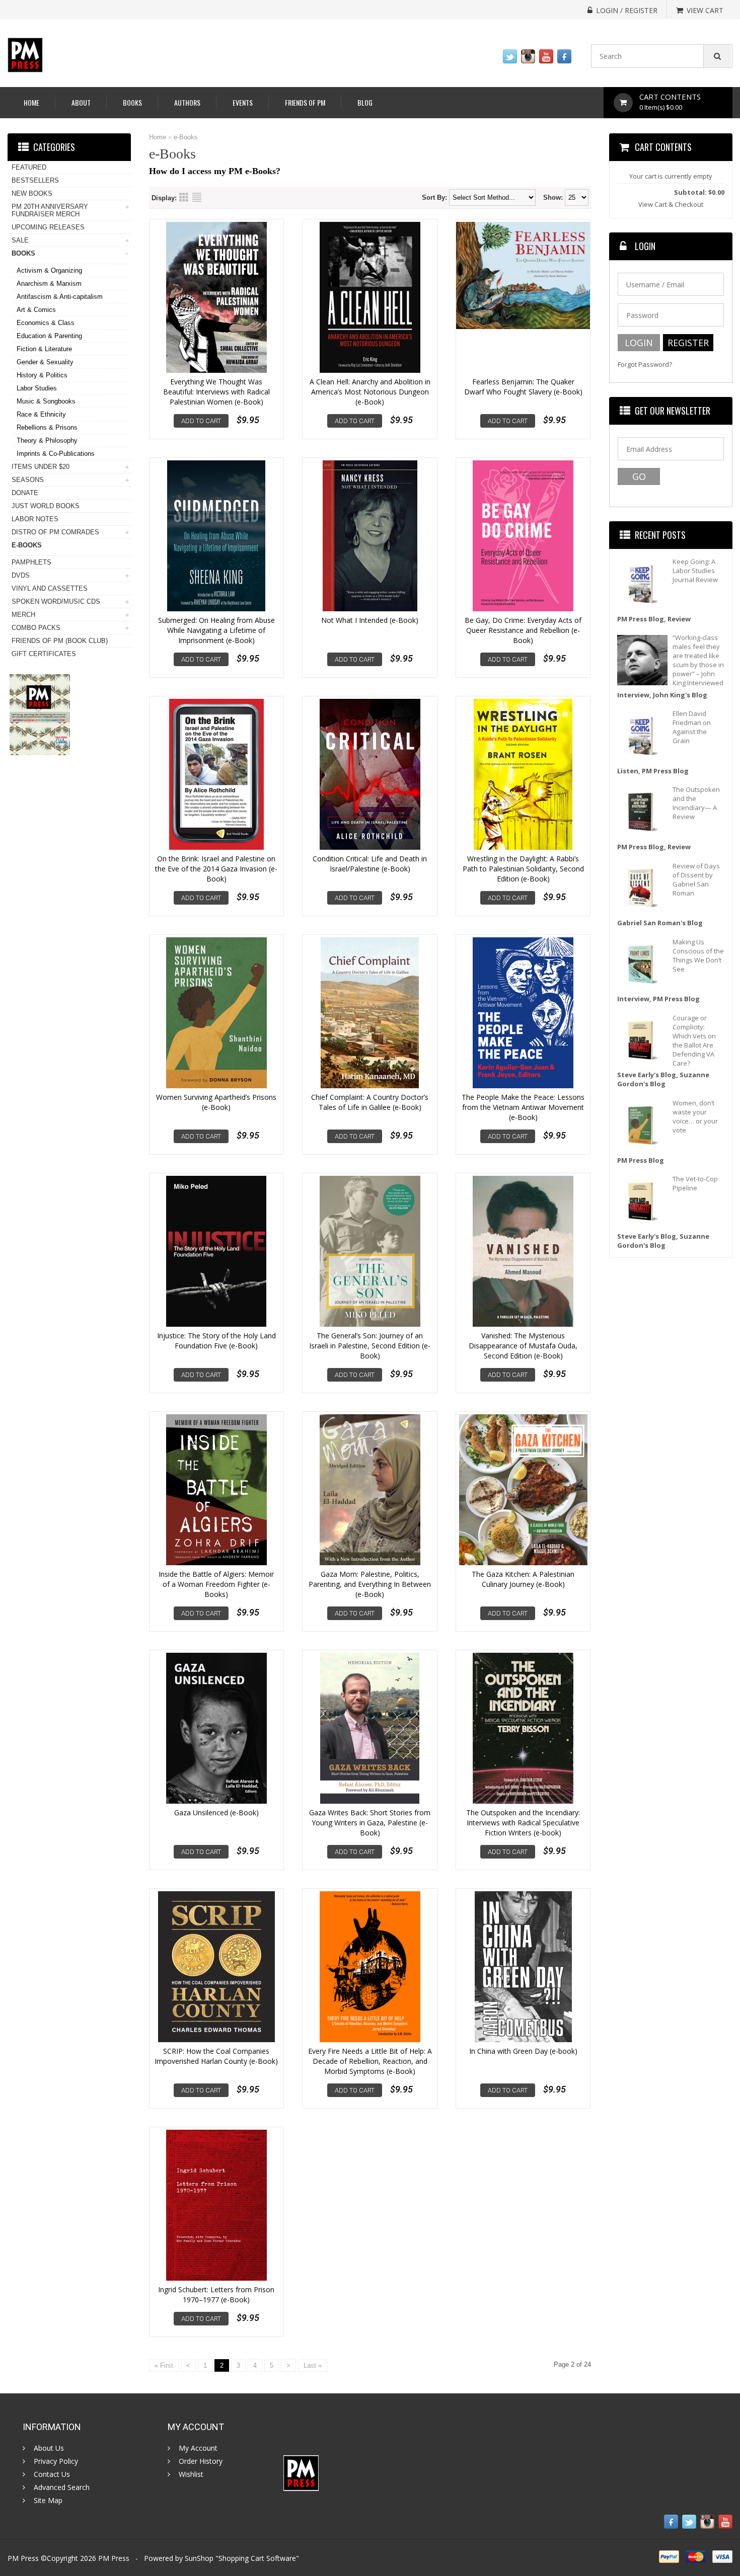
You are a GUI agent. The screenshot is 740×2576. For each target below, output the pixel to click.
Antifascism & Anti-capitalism (60, 297)
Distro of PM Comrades (55, 532)
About (81, 102)
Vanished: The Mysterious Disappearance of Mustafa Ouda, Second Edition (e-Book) (523, 1346)
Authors (187, 102)
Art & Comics (36, 310)
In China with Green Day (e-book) (523, 2051)
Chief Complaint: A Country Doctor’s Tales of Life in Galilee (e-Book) (370, 1102)
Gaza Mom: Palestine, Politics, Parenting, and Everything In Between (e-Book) (370, 1584)
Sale (20, 240)
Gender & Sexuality (45, 362)
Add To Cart (201, 421)
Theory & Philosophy (47, 440)
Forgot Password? (645, 365)
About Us (49, 2448)
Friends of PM (305, 102)
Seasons (28, 480)
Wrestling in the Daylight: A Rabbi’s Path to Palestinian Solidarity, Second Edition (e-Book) (523, 869)
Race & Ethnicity (41, 414)
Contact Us (52, 2474)
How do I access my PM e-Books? (215, 171)
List (197, 197)
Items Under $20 (41, 467)
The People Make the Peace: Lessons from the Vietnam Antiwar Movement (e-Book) (523, 1107)
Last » (313, 2365)
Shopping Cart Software (257, 2558)
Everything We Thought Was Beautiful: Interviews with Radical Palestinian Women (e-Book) (216, 392)
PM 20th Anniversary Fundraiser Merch (50, 210)
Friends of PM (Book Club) (60, 641)
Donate (25, 493)
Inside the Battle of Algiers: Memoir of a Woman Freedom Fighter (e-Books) (216, 1584)
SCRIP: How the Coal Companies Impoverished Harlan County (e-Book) (216, 2056)
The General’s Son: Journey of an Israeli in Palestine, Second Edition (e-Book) (370, 1346)
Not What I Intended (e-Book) (370, 620)
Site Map (48, 2501)
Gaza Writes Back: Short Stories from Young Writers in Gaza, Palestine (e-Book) (370, 1823)
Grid (184, 197)
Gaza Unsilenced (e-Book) (216, 1813)
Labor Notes (35, 519)
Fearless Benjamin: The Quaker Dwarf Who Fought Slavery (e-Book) (523, 387)
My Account (198, 2448)
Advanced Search (62, 2487)
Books (132, 102)
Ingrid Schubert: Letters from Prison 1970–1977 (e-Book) (216, 2295)
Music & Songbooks (46, 401)
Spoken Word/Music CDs (56, 601)
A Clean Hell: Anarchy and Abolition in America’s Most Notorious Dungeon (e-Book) (370, 392)
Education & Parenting (49, 336)
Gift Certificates (44, 654)
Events (243, 102)
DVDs (21, 575)
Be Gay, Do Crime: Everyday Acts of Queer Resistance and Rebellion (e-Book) (523, 630)
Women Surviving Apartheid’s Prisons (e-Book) (216, 1102)
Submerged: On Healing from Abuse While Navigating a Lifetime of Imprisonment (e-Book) (216, 630)
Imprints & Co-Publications (56, 454)
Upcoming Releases (48, 227)
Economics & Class (46, 323)
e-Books (186, 137)
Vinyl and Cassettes (50, 588)
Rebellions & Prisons (47, 427)
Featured (29, 167)
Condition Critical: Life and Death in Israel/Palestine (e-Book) (370, 864)
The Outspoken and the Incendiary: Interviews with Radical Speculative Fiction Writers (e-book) (523, 1823)
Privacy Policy (56, 2461)
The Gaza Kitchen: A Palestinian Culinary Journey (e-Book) (523, 1579)
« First (164, 2365)
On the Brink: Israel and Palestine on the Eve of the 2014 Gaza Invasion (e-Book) (216, 869)
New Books (32, 193)
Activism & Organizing (49, 270)
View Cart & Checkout (671, 204)
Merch (23, 615)
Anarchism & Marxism (49, 284)
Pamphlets (31, 562)
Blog (365, 102)
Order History (201, 2461)
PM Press (114, 2558)
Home (31, 102)
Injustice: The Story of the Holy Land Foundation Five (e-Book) (216, 1341)
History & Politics (42, 375)
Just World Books (46, 506)
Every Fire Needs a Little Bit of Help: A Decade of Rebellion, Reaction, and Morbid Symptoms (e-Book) (370, 2061)
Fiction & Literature (44, 349)
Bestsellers (35, 180)
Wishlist (191, 2474)
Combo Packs (36, 628)
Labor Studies (37, 388)
